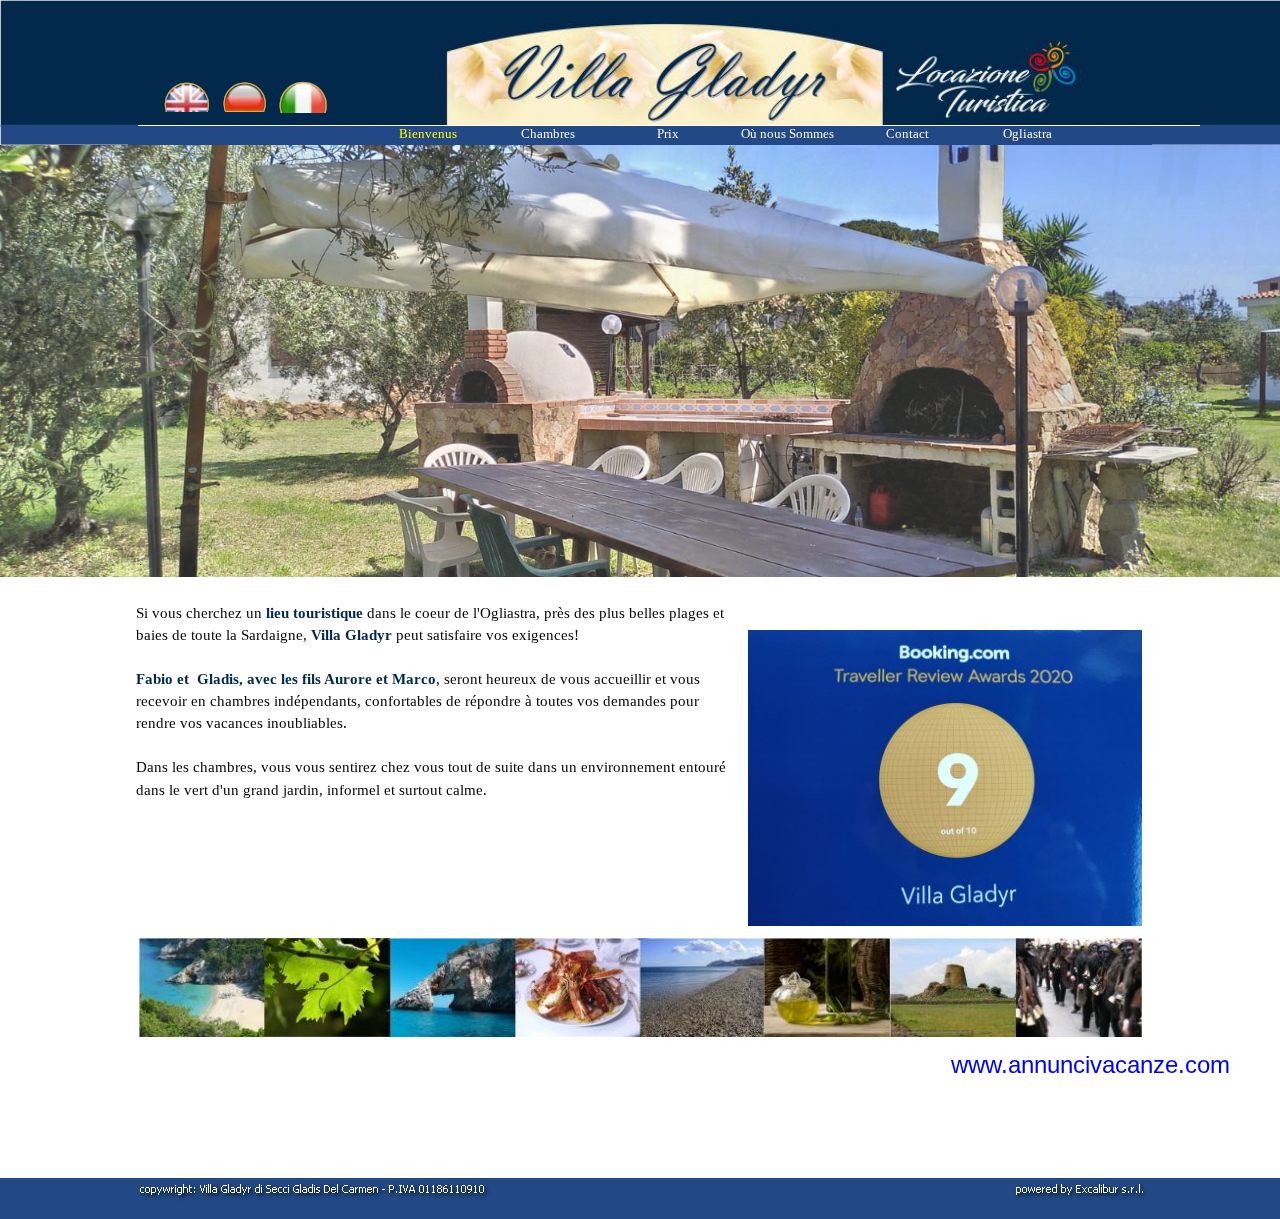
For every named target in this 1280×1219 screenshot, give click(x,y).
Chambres (548, 133)
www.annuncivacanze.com (1090, 1064)
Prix (668, 133)
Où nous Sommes (787, 133)
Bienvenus (428, 133)
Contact (907, 133)
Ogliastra (1027, 133)
